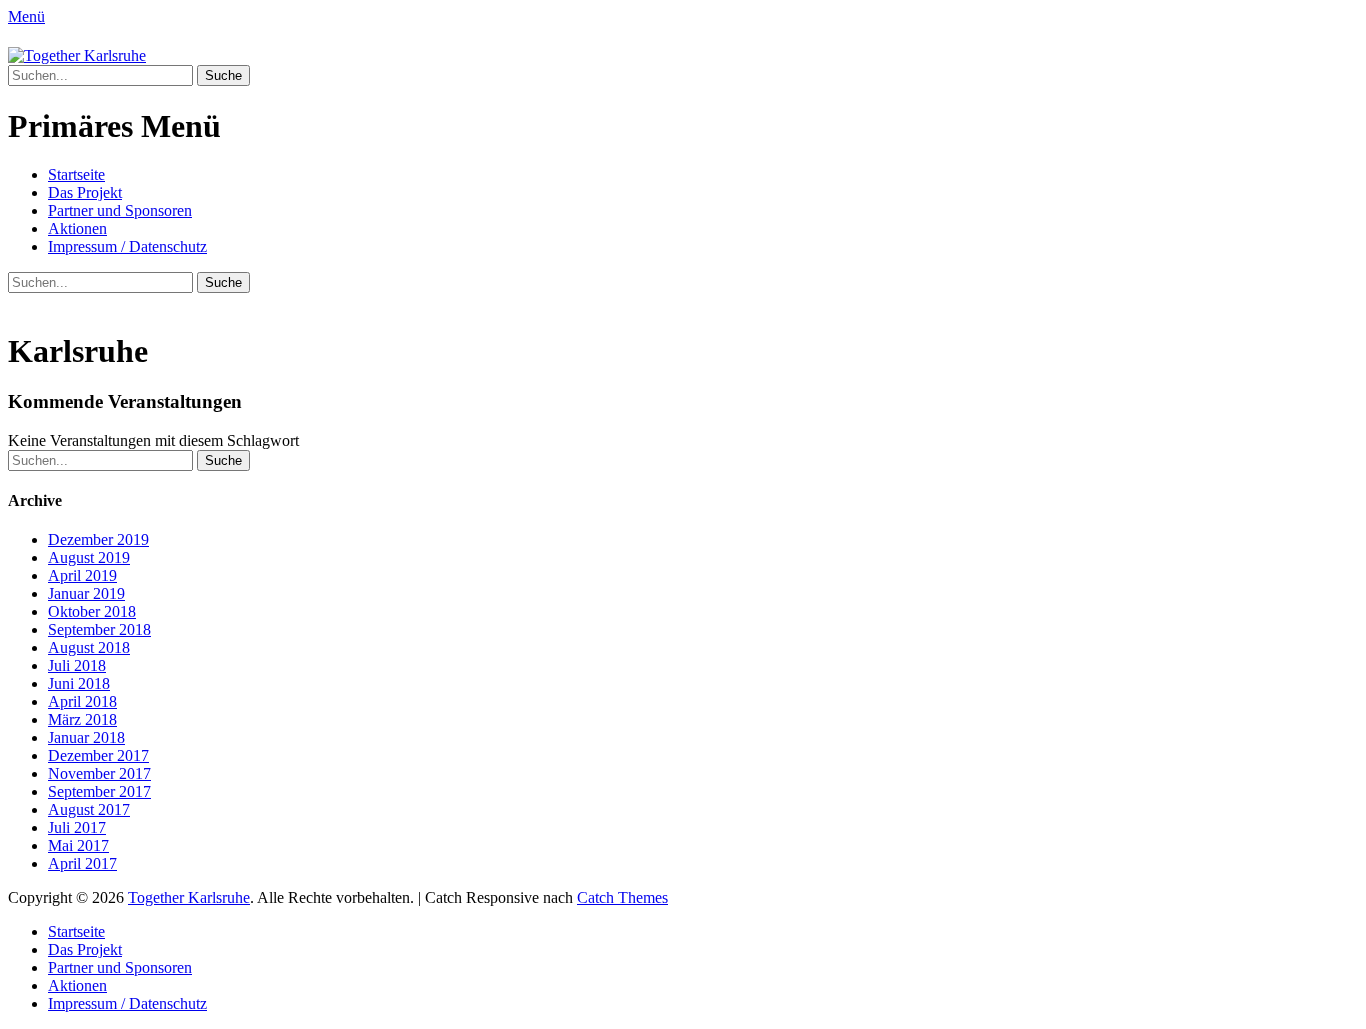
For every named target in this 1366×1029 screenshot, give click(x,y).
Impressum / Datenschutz (127, 246)
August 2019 (89, 557)
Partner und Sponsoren (120, 210)
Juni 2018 (79, 683)
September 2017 (99, 791)
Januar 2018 (86, 737)
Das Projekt (85, 192)
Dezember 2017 (98, 755)
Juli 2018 (77, 665)
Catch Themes (622, 897)
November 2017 (99, 773)
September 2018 (99, 629)
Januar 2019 (86, 593)
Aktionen (77, 228)
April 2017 (82, 863)
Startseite (76, 174)
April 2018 (82, 701)
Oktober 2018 (92, 611)
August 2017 (89, 809)
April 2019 (82, 575)
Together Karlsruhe (189, 897)
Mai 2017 (78, 845)
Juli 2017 (77, 827)
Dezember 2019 (98, 539)
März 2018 (82, 719)
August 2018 (89, 647)
